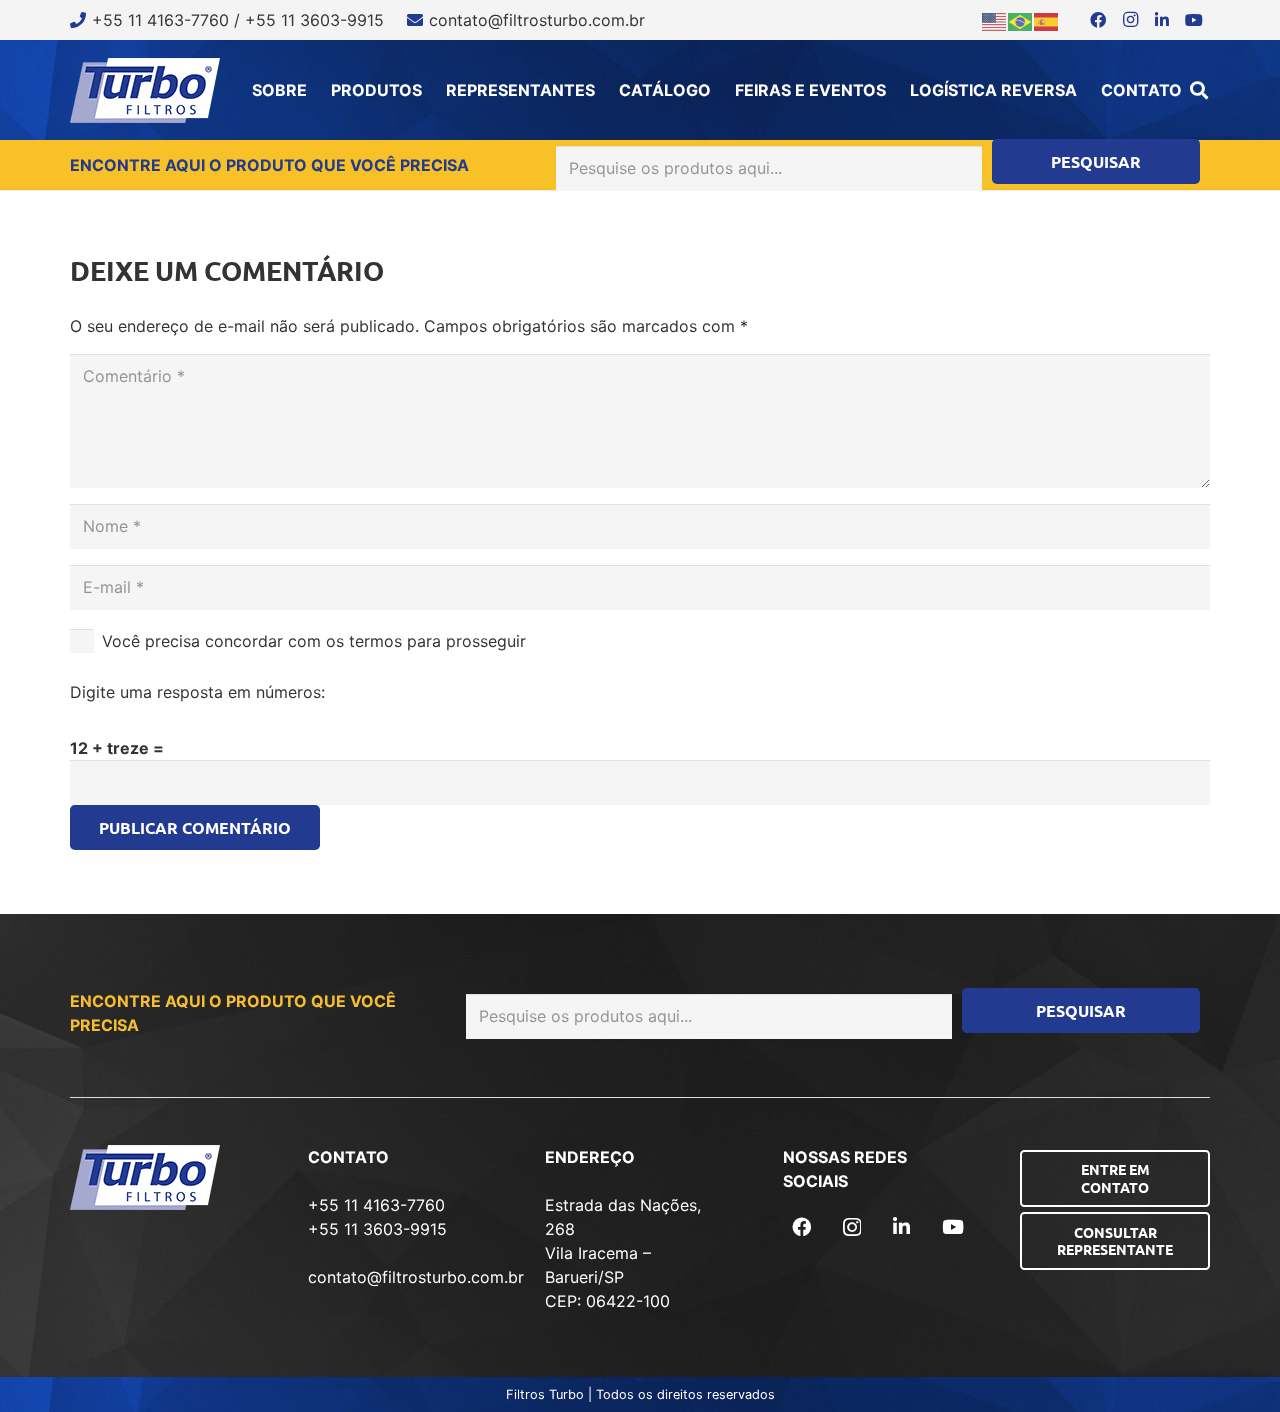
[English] (995, 20)
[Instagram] (1130, 20)
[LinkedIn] (1162, 20)
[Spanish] (1047, 20)
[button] (1199, 90)
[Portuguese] (1021, 20)
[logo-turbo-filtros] (145, 90)
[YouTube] (1194, 20)
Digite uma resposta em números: (197, 692)
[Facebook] (1098, 20)
